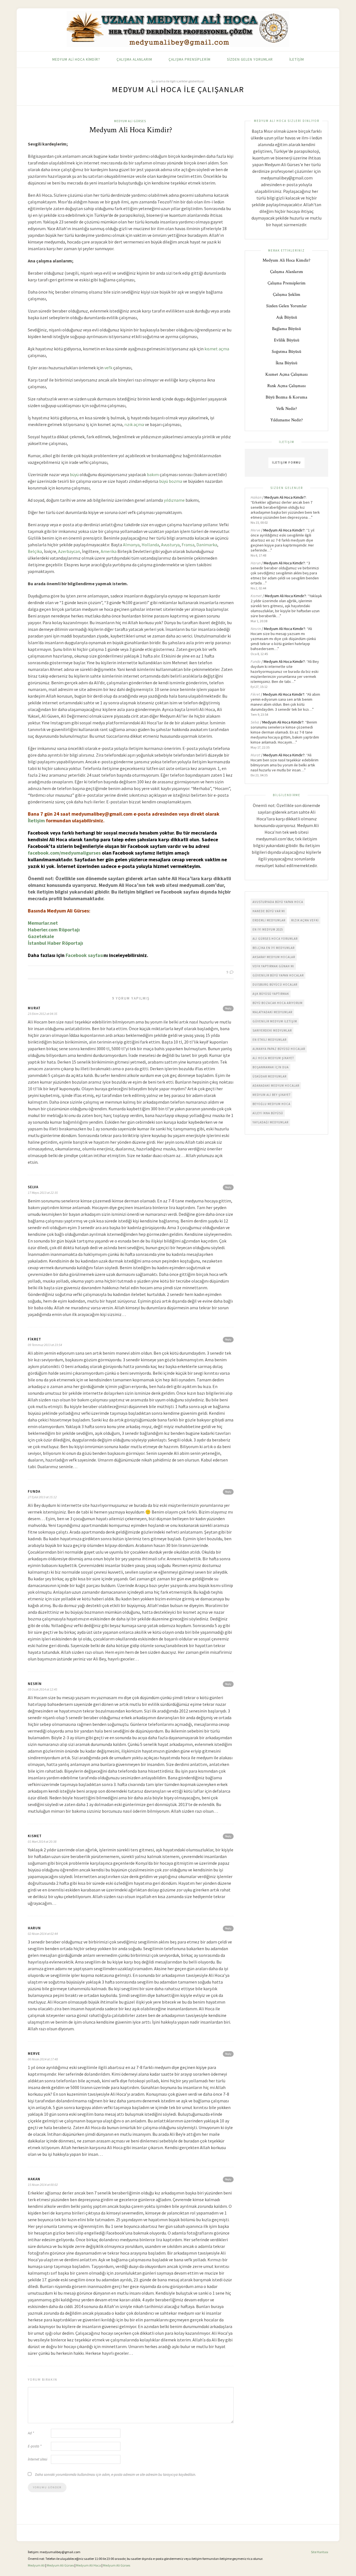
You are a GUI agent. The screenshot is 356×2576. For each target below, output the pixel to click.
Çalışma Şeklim (287, 295)
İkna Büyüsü (286, 363)
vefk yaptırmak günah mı (273, 966)
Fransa (188, 545)
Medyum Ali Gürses (130, 121)
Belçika (35, 551)
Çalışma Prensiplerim (190, 59)
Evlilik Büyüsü (287, 340)
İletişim (297, 59)
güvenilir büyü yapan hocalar (278, 975)
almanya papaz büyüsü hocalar (279, 1049)
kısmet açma (217, 349)
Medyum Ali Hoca (88, 2565)
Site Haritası (320, 2552)
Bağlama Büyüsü (286, 329)
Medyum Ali (36, 2565)
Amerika (109, 551)
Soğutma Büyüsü (286, 352)
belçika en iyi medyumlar (274, 948)
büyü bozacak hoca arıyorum (278, 1003)
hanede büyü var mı (269, 911)
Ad (31, 2433)
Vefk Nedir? (287, 409)
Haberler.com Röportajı (54, 930)
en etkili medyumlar (270, 1040)
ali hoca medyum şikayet (273, 1058)
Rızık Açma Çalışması (286, 386)
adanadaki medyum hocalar (276, 1086)
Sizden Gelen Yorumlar (250, 59)
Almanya (131, 545)
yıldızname (174, 500)
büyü (74, 474)
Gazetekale (41, 936)
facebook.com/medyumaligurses (64, 853)
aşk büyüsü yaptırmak (271, 994)
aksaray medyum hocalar (274, 957)
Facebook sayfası (85, 955)
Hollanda (150, 545)
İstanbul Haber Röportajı (55, 943)
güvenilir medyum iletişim (275, 1021)
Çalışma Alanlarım (134, 59)
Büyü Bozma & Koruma (286, 397)
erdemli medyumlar (269, 920)
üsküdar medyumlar (270, 1076)
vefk (108, 368)
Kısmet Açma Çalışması (286, 374)
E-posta (35, 2446)
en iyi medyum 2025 (268, 929)
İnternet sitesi (38, 2459)
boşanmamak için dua (271, 1067)
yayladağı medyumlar (270, 1122)
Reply (228, 1008)
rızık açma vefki (305, 920)
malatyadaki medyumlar (272, 1012)
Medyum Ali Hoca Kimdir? (76, 59)
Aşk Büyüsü (287, 317)
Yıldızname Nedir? (287, 420)
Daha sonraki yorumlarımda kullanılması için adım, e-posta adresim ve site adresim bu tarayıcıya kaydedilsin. (116, 2475)
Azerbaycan (69, 551)
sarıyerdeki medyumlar (272, 1030)
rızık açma (134, 424)
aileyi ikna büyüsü (268, 1113)
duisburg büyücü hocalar (275, 985)
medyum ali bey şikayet (272, 1095)
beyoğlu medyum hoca (271, 1104)
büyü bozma (171, 481)
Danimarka (207, 545)
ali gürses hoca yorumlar (275, 939)
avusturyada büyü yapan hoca (278, 902)
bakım (153, 474)
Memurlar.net (43, 923)
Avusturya (170, 545)
